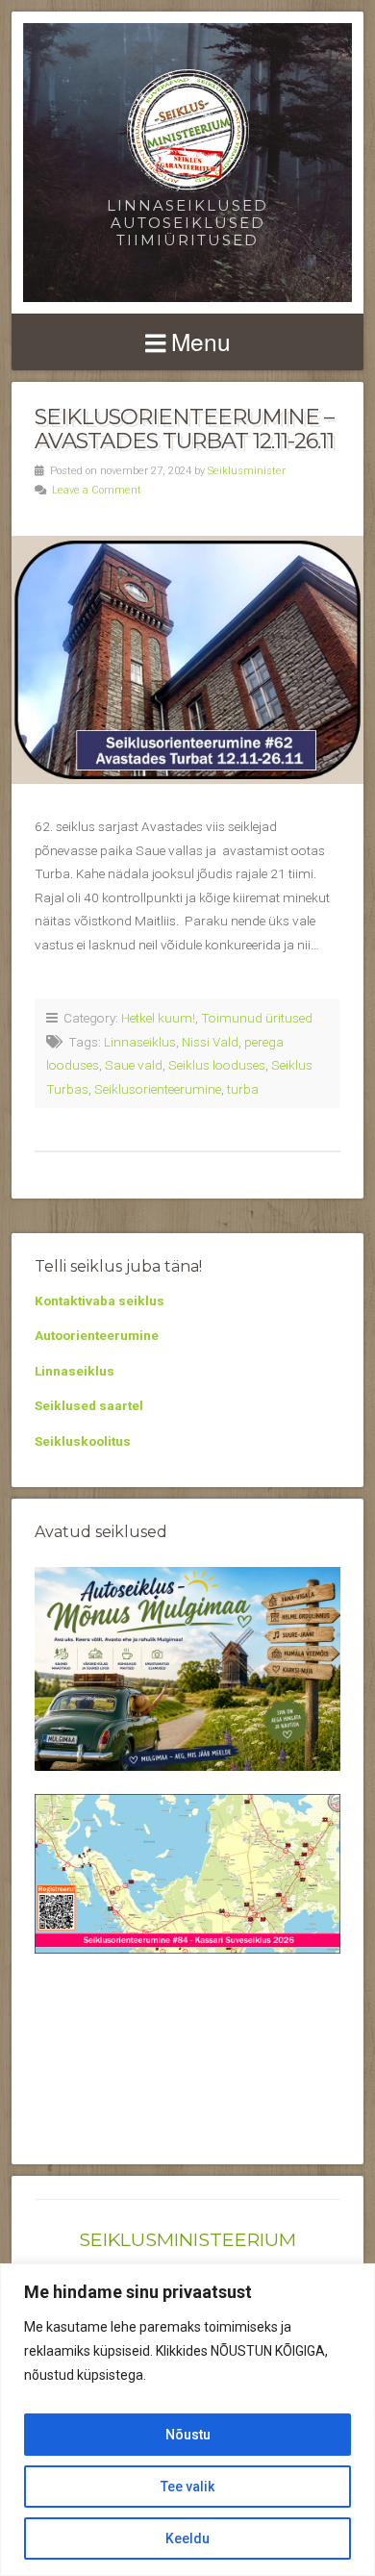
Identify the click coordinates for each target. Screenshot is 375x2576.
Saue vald (134, 1065)
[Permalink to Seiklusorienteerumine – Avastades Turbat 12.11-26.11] (187, 660)
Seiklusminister (247, 471)
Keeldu (187, 2538)
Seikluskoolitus (83, 1441)
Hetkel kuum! (158, 1018)
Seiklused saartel (89, 1405)
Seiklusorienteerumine (158, 1089)
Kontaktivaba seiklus (100, 1301)
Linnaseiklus (140, 1042)
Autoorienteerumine (97, 1335)
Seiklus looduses (217, 1065)
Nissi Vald (210, 1042)
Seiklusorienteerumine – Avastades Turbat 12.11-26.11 (184, 429)
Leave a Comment (97, 490)
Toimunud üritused (257, 1018)
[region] (187, 2420)
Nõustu (188, 2435)
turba (243, 1089)
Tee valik (187, 2487)
